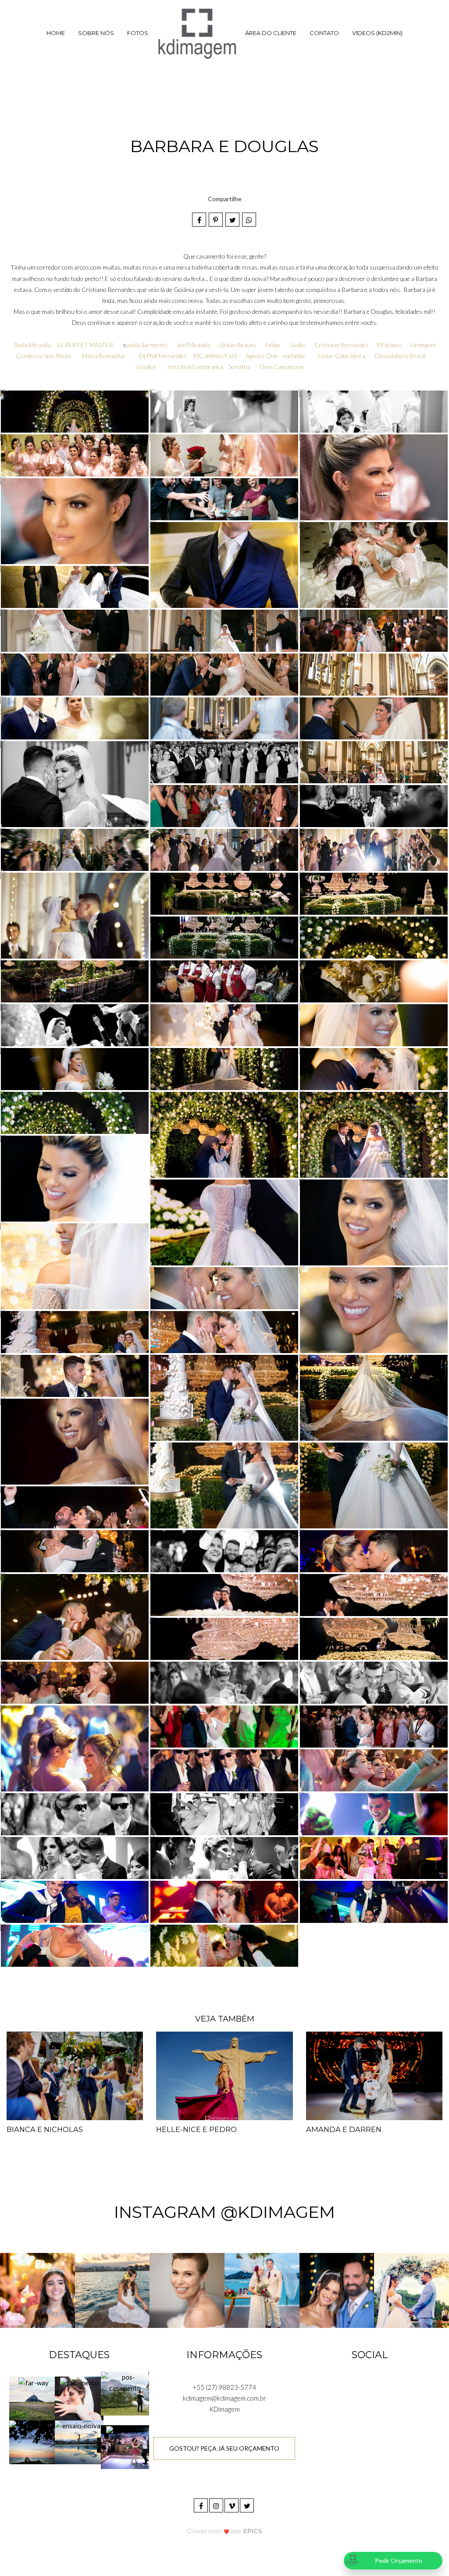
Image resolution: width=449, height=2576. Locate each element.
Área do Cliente (271, 33)
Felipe (273, 345)
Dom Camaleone (282, 367)
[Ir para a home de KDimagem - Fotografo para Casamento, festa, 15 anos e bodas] (197, 33)
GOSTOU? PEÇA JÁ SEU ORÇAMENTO (224, 2448)
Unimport (423, 345)
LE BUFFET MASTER (86, 345)
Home (56, 33)
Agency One (262, 356)
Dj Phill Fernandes (163, 356)
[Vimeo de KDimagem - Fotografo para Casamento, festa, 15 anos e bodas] (232, 2504)
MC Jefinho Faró (216, 356)
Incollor (146, 367)
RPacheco (390, 345)
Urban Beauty (238, 345)
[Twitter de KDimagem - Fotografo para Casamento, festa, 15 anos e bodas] (248, 2504)
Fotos (138, 33)
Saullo (297, 345)
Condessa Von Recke (44, 356)
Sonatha (239, 367)
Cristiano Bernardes (342, 345)
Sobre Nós (96, 33)
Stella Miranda (32, 345)
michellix (294, 356)
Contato (324, 33)
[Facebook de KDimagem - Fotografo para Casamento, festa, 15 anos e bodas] (201, 2504)
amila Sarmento (147, 345)
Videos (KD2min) (377, 33)
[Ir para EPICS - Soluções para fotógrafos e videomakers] (225, 2531)
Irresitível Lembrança (195, 367)
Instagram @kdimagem (224, 2212)
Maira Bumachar (104, 356)
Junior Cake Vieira (341, 356)
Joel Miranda (194, 345)
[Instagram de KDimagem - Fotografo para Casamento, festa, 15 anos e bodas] (217, 2504)
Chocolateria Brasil (400, 356)
